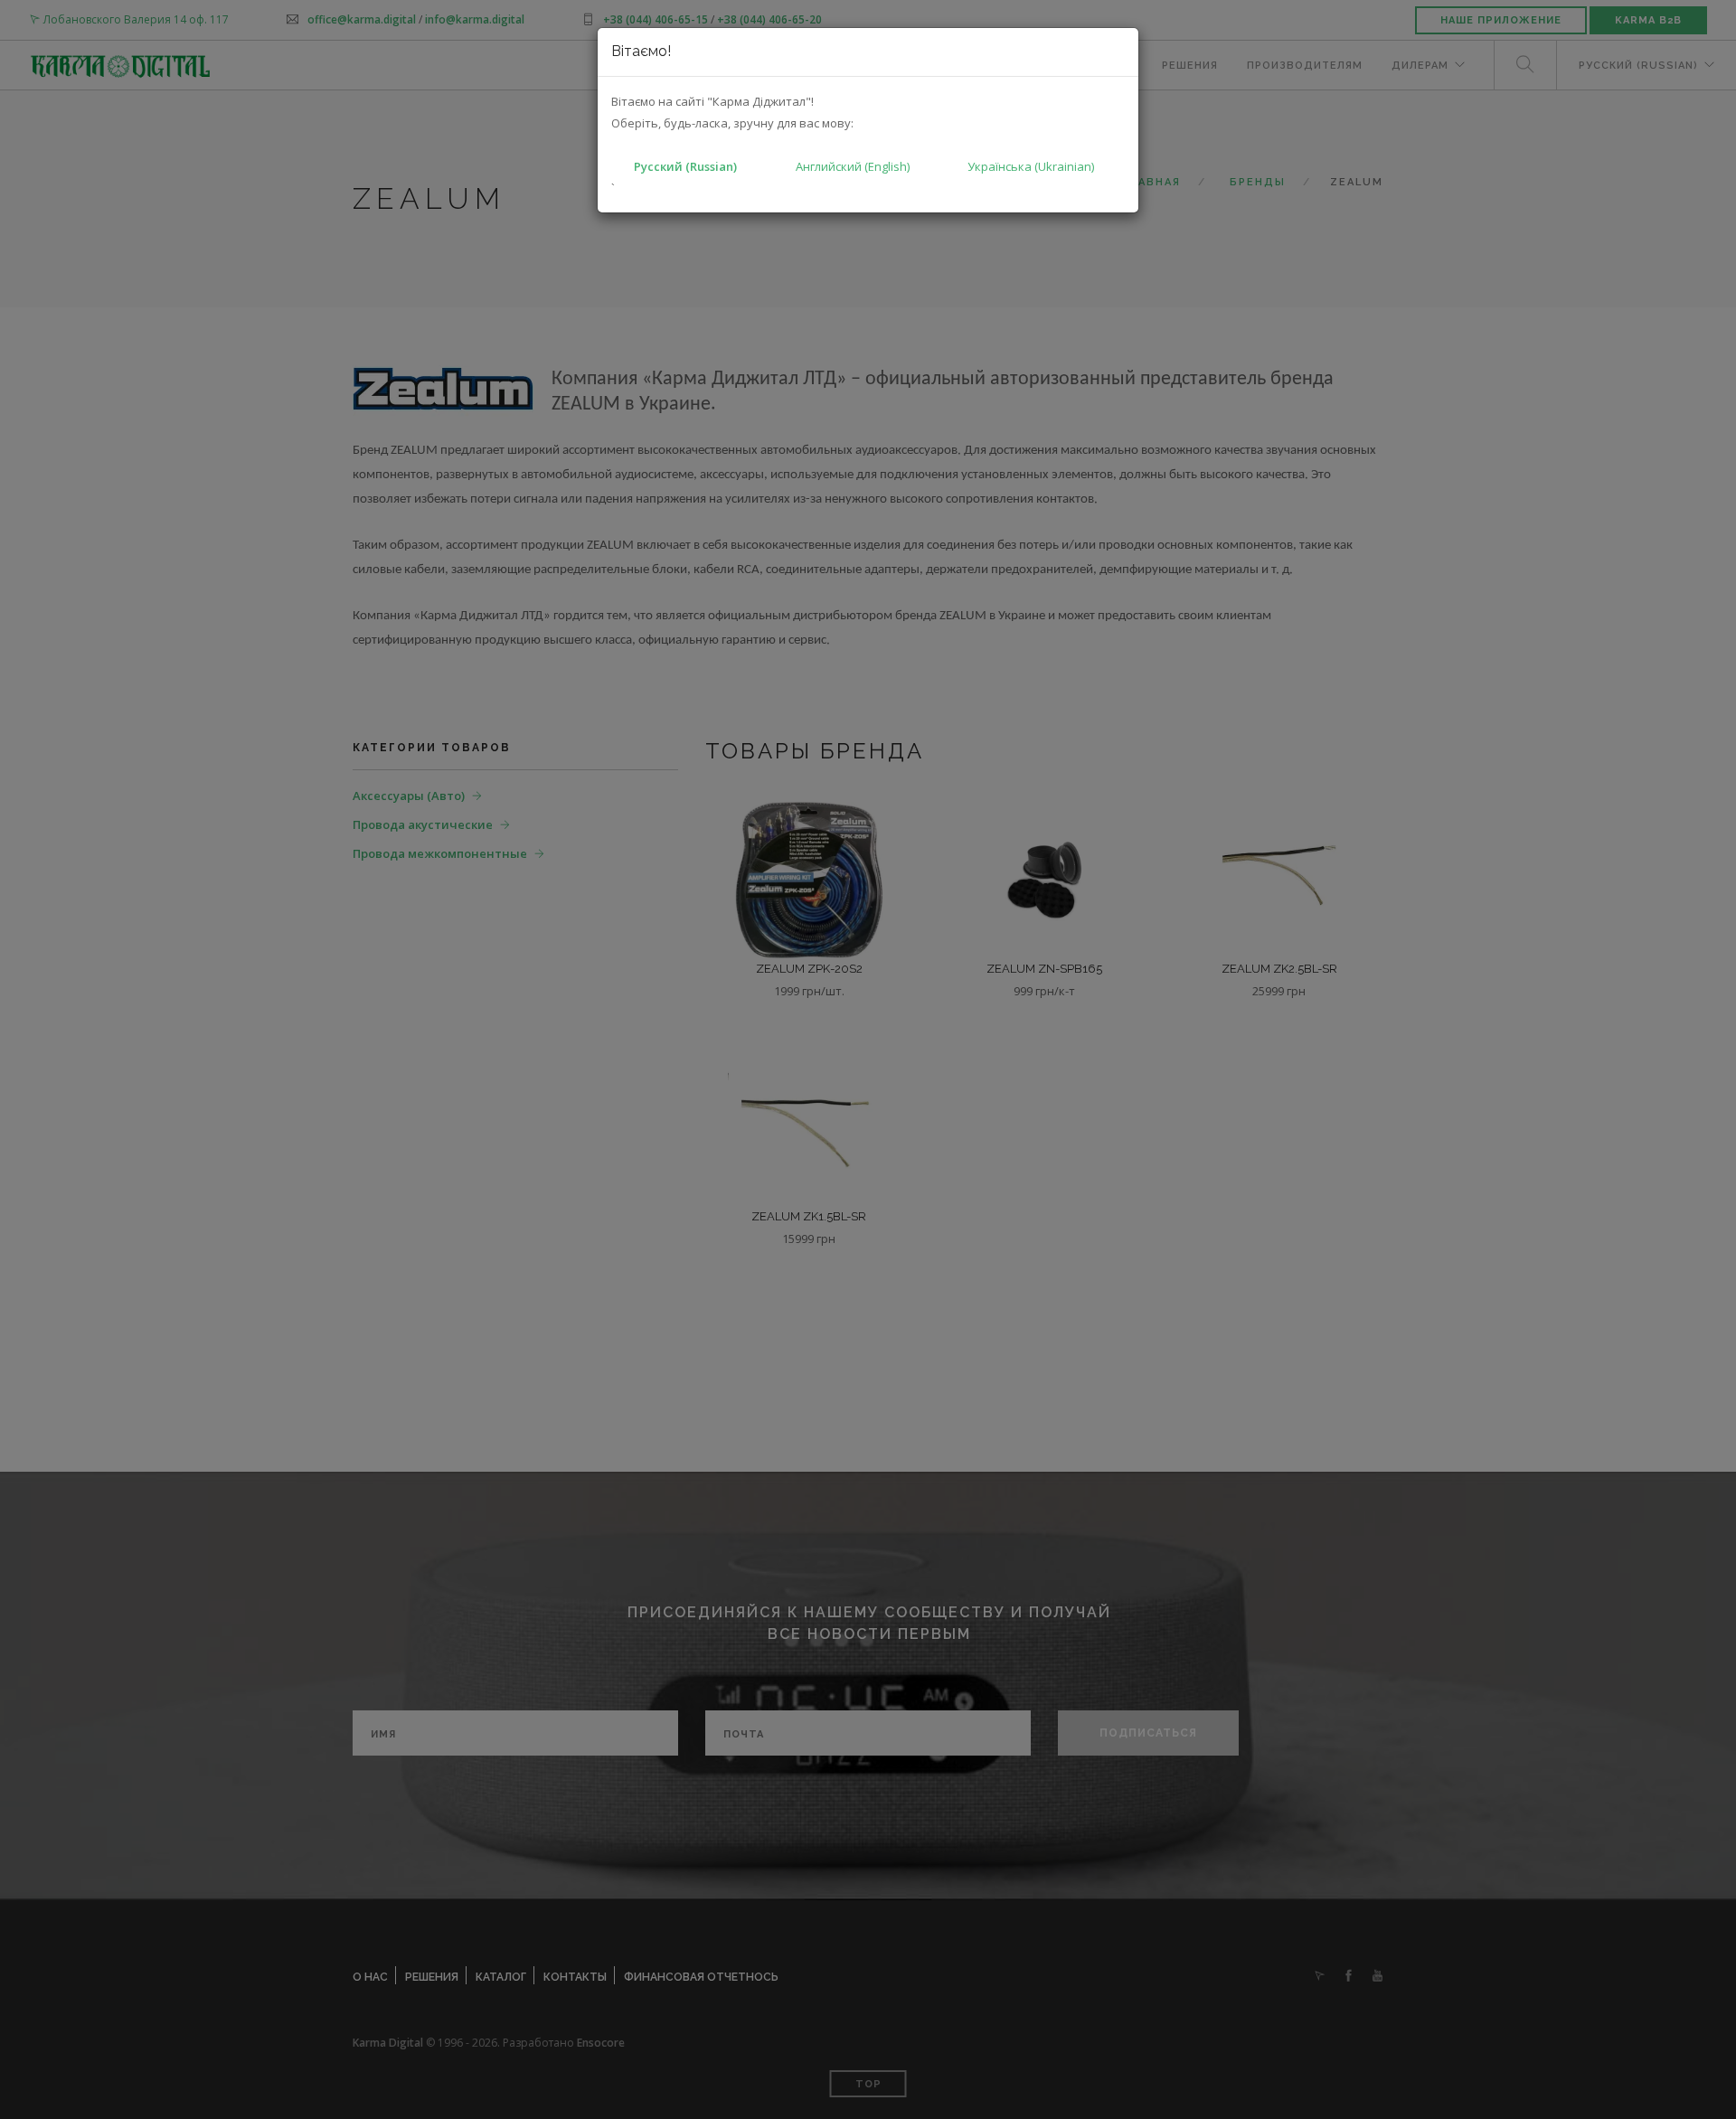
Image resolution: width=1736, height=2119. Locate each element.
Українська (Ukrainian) (1031, 166)
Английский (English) (853, 166)
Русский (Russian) (685, 166)
